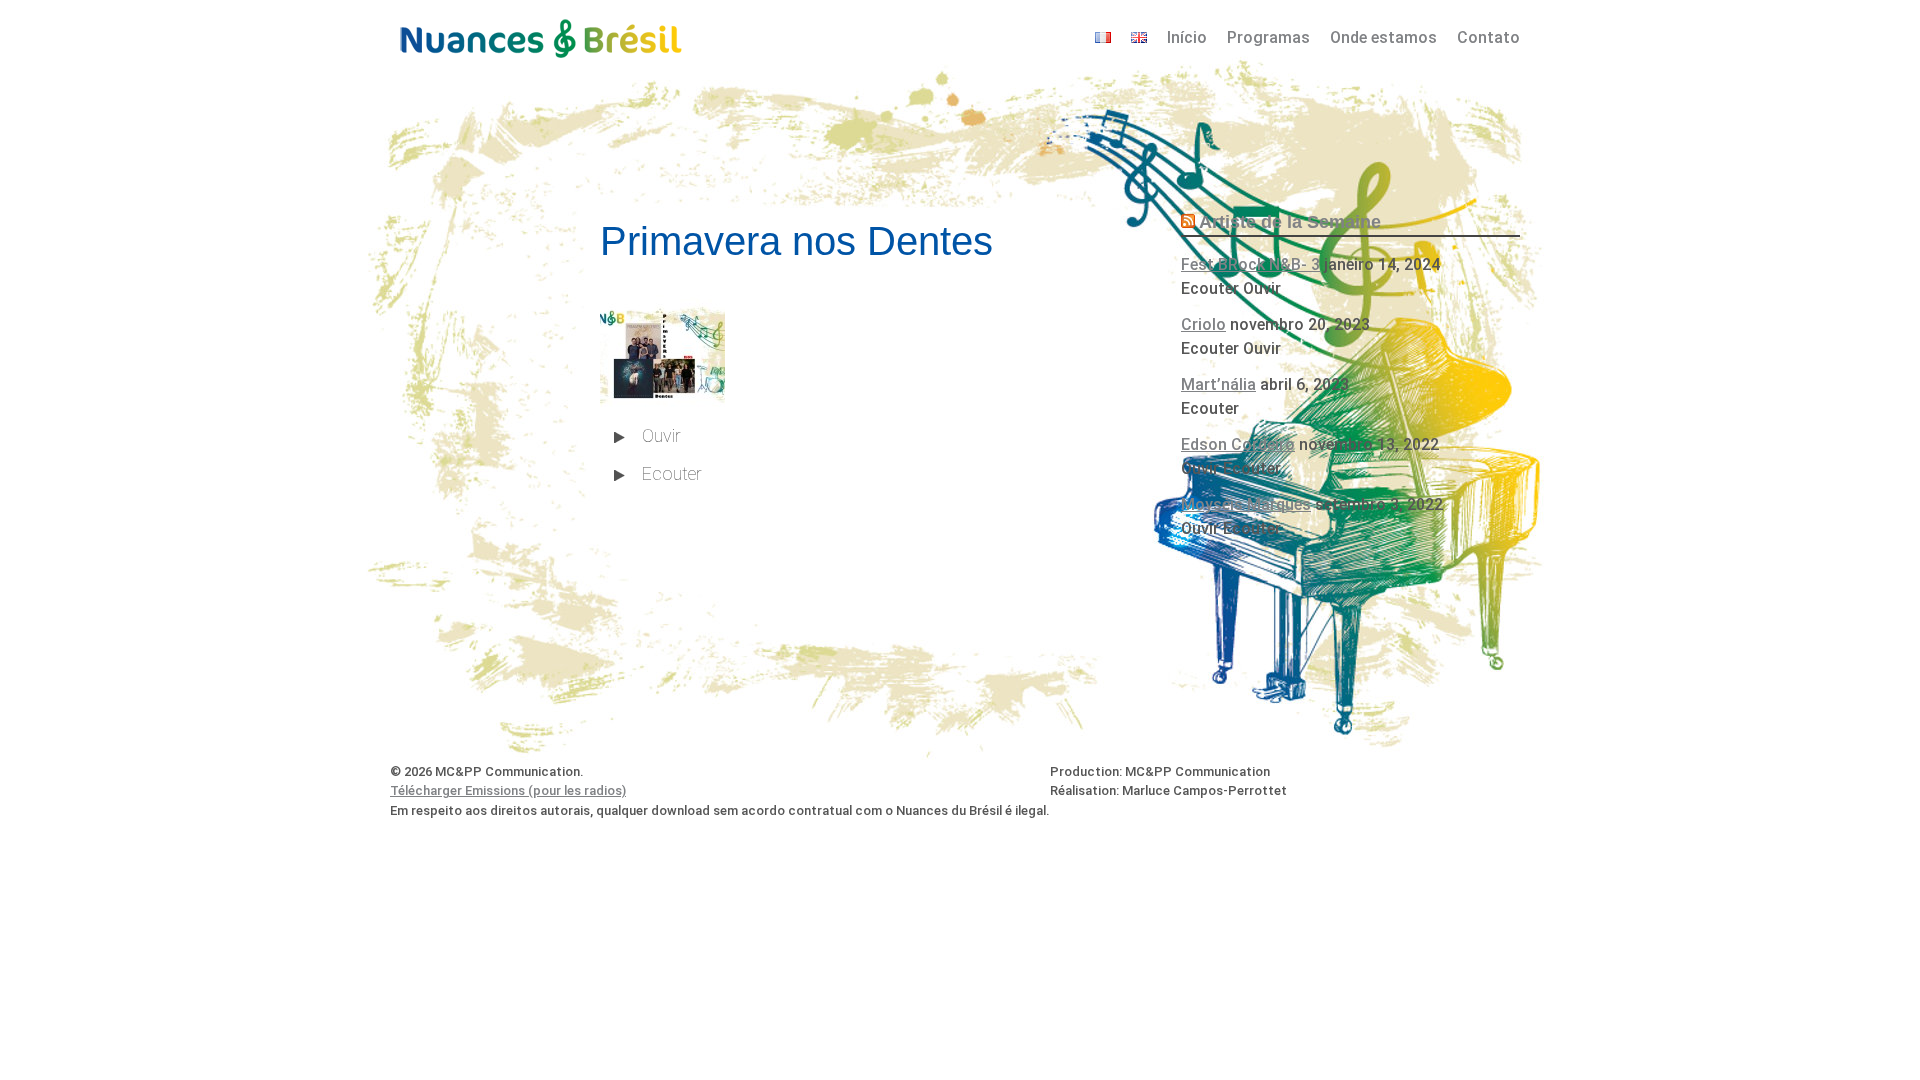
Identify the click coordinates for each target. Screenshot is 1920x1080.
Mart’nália (1218, 384)
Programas (1268, 37)
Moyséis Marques (1246, 504)
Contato (1488, 37)
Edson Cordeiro (1238, 444)
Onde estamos (1383, 37)
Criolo (1203, 324)
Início (1187, 37)
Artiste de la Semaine (1290, 222)
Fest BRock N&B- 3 (1250, 264)
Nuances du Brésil (540, 36)
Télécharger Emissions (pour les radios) (508, 790)
